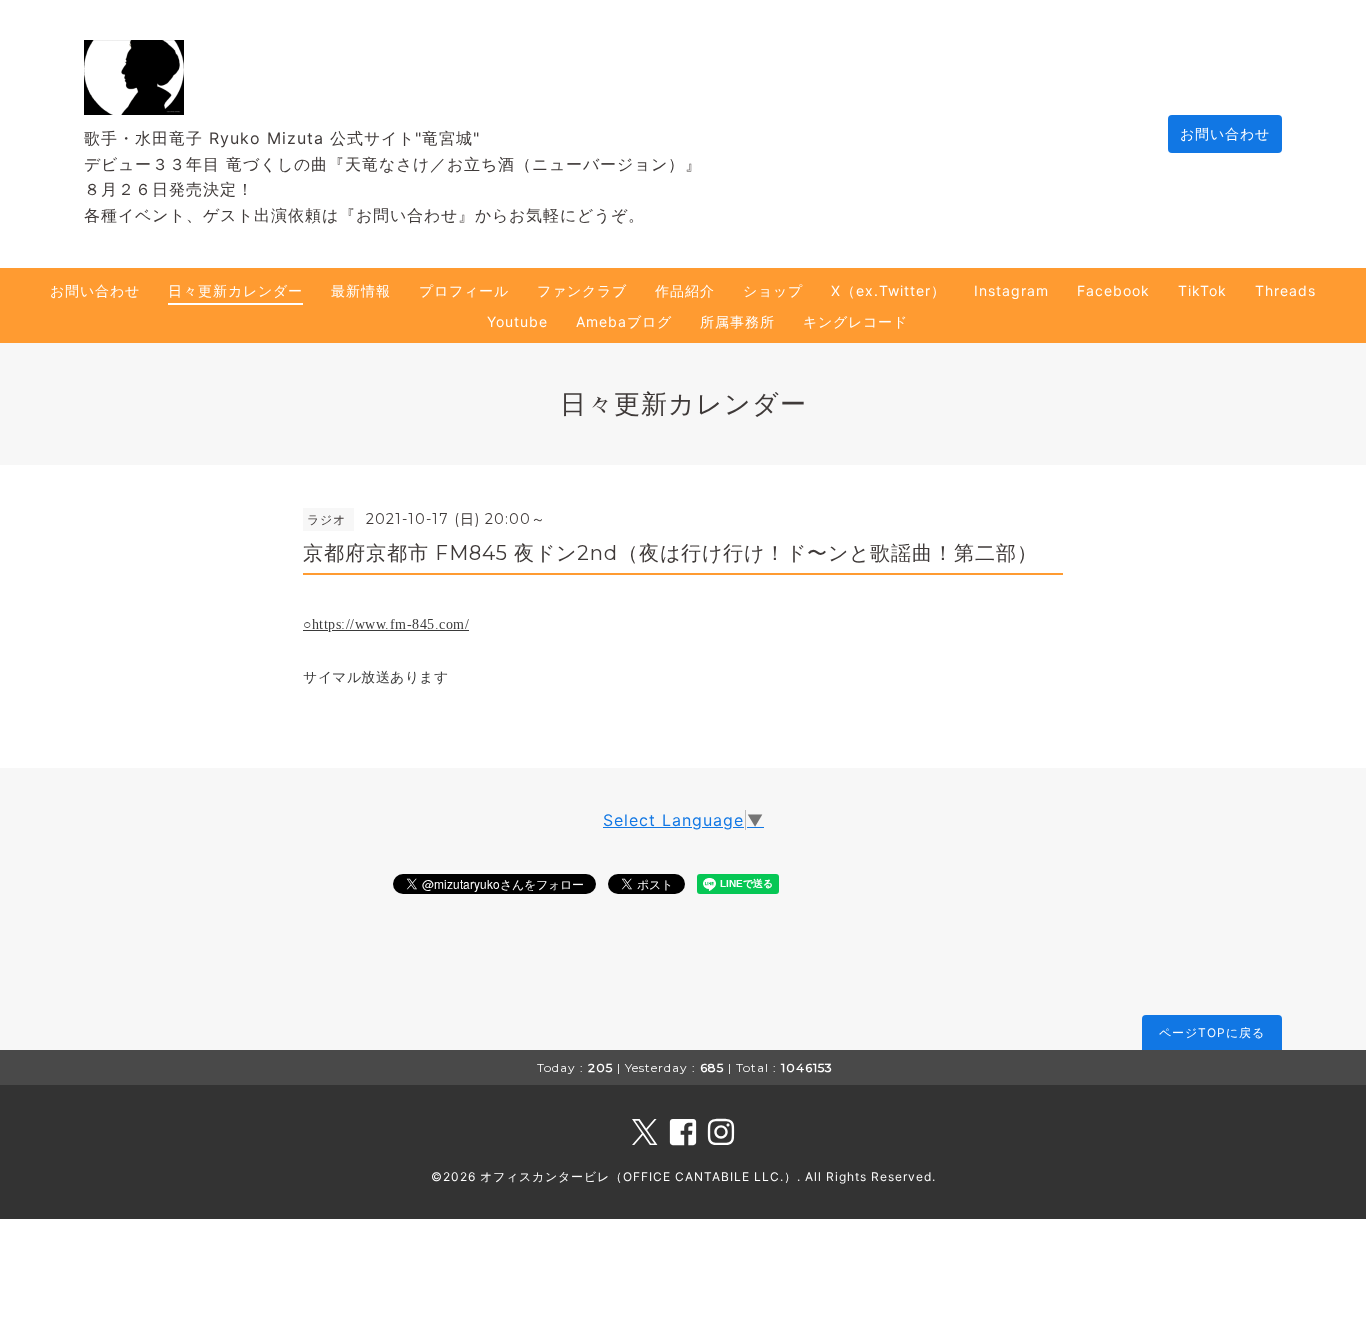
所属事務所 (737, 321)
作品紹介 (685, 290)
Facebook (1113, 290)
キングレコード (855, 321)
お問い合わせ (1225, 133)
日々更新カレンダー (235, 290)
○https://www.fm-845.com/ (386, 624)
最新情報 (361, 290)
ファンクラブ (582, 290)
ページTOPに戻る (1212, 1032)
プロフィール (464, 290)
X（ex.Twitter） (888, 290)
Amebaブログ (624, 321)
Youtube (517, 321)
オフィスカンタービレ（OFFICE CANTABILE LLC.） (638, 1176)
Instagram (1011, 290)
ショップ (773, 290)
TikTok (1202, 290)
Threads (1285, 290)
